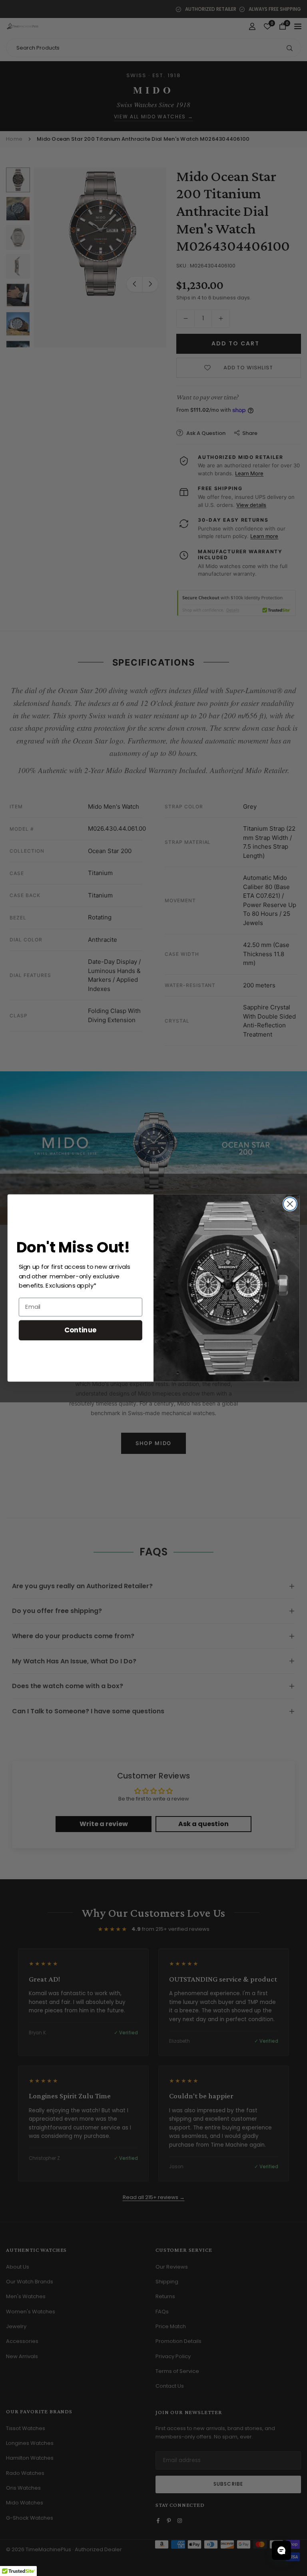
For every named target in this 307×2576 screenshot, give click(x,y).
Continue (81, 1330)
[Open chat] (281, 2550)
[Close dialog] (290, 1204)
